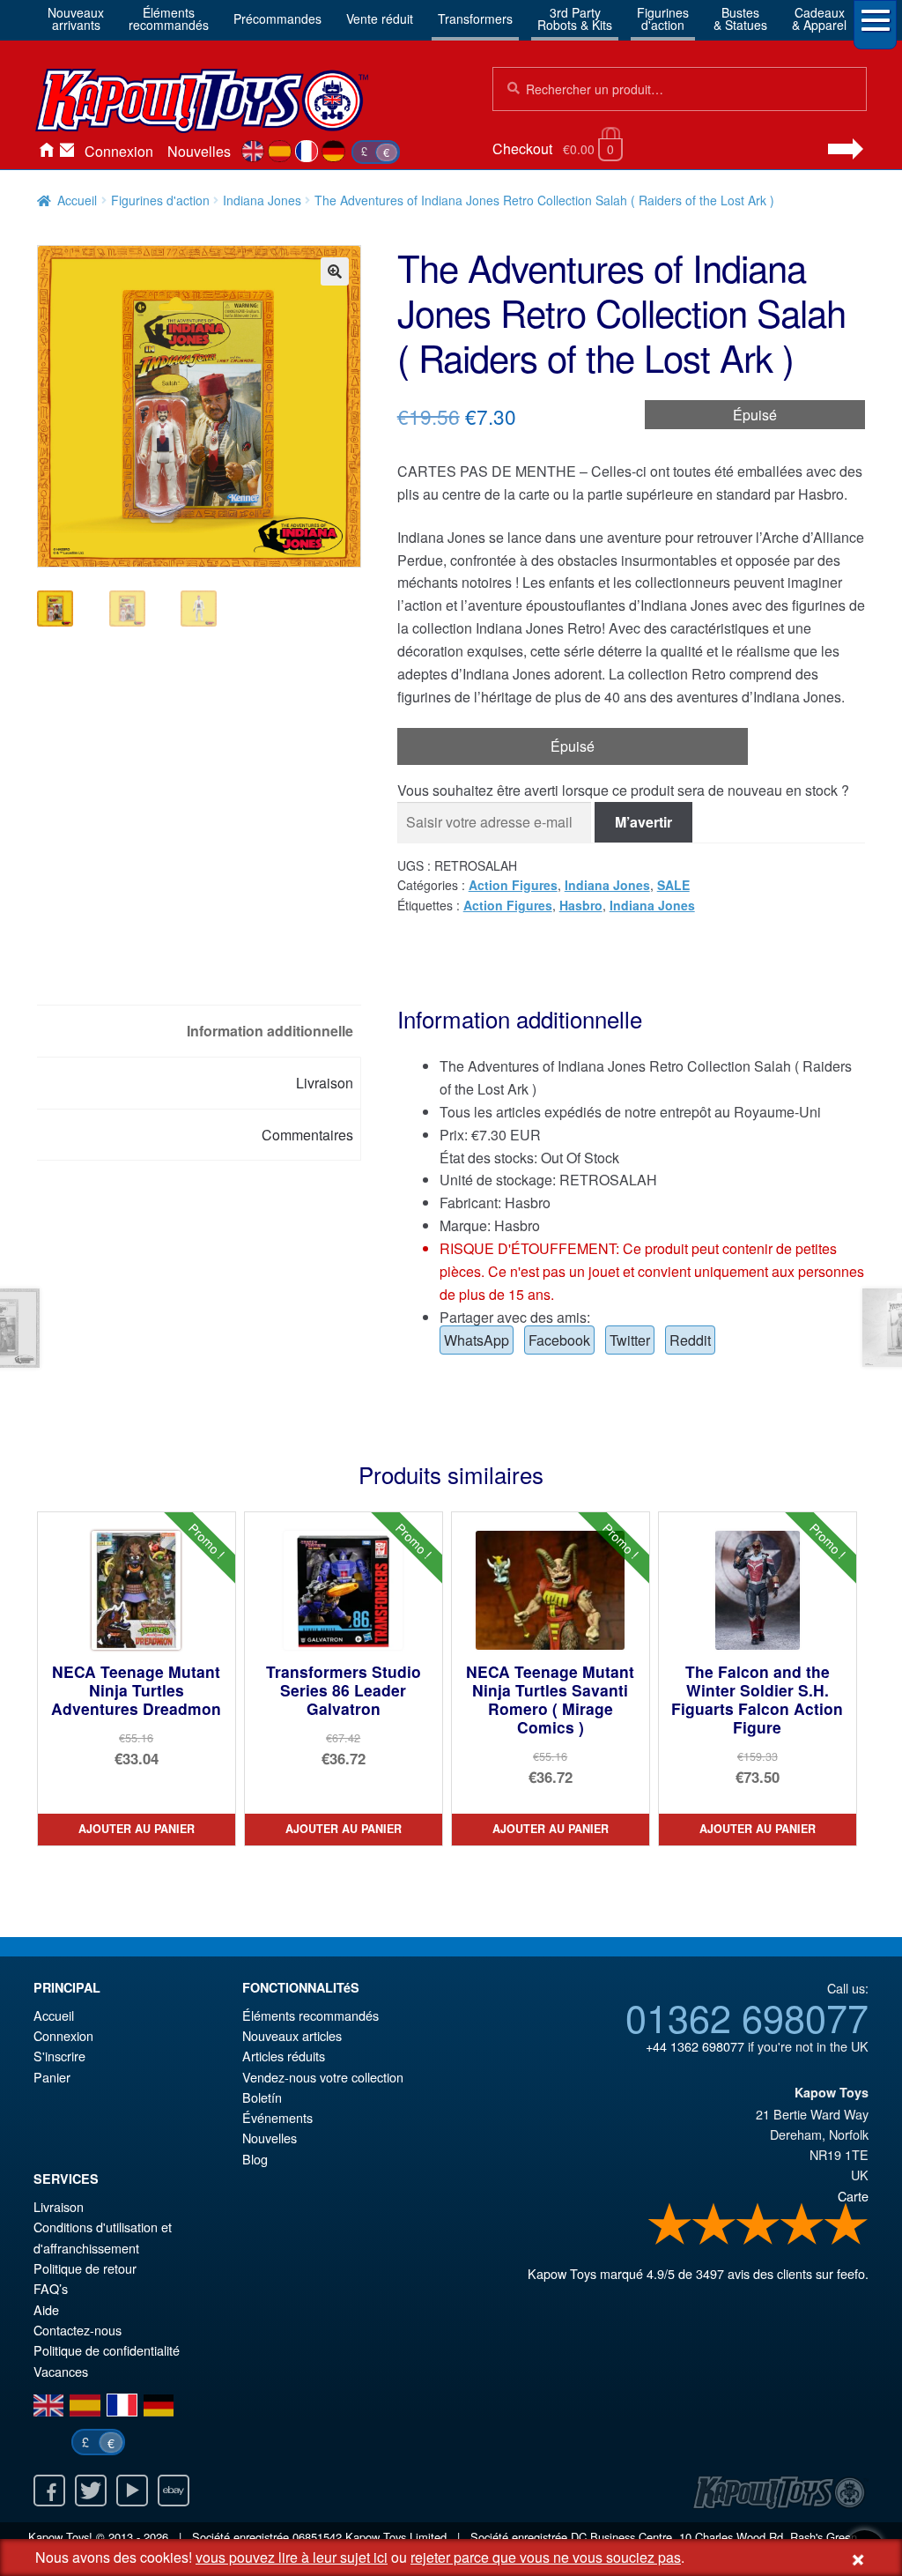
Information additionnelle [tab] (270, 1031)
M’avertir (643, 822)
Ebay (174, 2491)
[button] (335, 271)
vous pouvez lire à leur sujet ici (292, 2557)
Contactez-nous (67, 152)
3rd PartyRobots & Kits (575, 19)
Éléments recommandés (311, 2015)
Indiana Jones (262, 200)
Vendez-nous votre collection (323, 2077)
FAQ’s (51, 2288)
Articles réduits (284, 2056)
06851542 (317, 2537)
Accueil (46, 152)
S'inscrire (59, 2056)
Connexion (119, 151)
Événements (277, 2117)
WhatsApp (477, 1340)
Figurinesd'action (663, 19)
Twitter (630, 1340)
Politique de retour (85, 2268)
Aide (46, 2309)
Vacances (61, 2371)
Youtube (132, 2491)
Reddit (690, 1340)
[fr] (307, 152)
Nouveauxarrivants (76, 19)
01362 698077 (747, 2016)
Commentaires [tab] (307, 1135)
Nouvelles (199, 151)
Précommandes (277, 19)
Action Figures (513, 885)
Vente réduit (380, 19)
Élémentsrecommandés (169, 19)
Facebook (559, 1340)
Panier (52, 2077)
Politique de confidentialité (107, 2350)
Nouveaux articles (292, 2035)
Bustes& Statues (740, 19)
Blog (255, 2159)
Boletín (262, 2097)
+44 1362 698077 (695, 2046)
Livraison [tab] (325, 1083)
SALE (673, 885)
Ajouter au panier (137, 1829)
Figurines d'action (160, 200)
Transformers (475, 19)
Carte (853, 2196)
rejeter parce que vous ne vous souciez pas (546, 2557)
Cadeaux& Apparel (819, 19)
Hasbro (581, 905)
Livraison (59, 2206)
